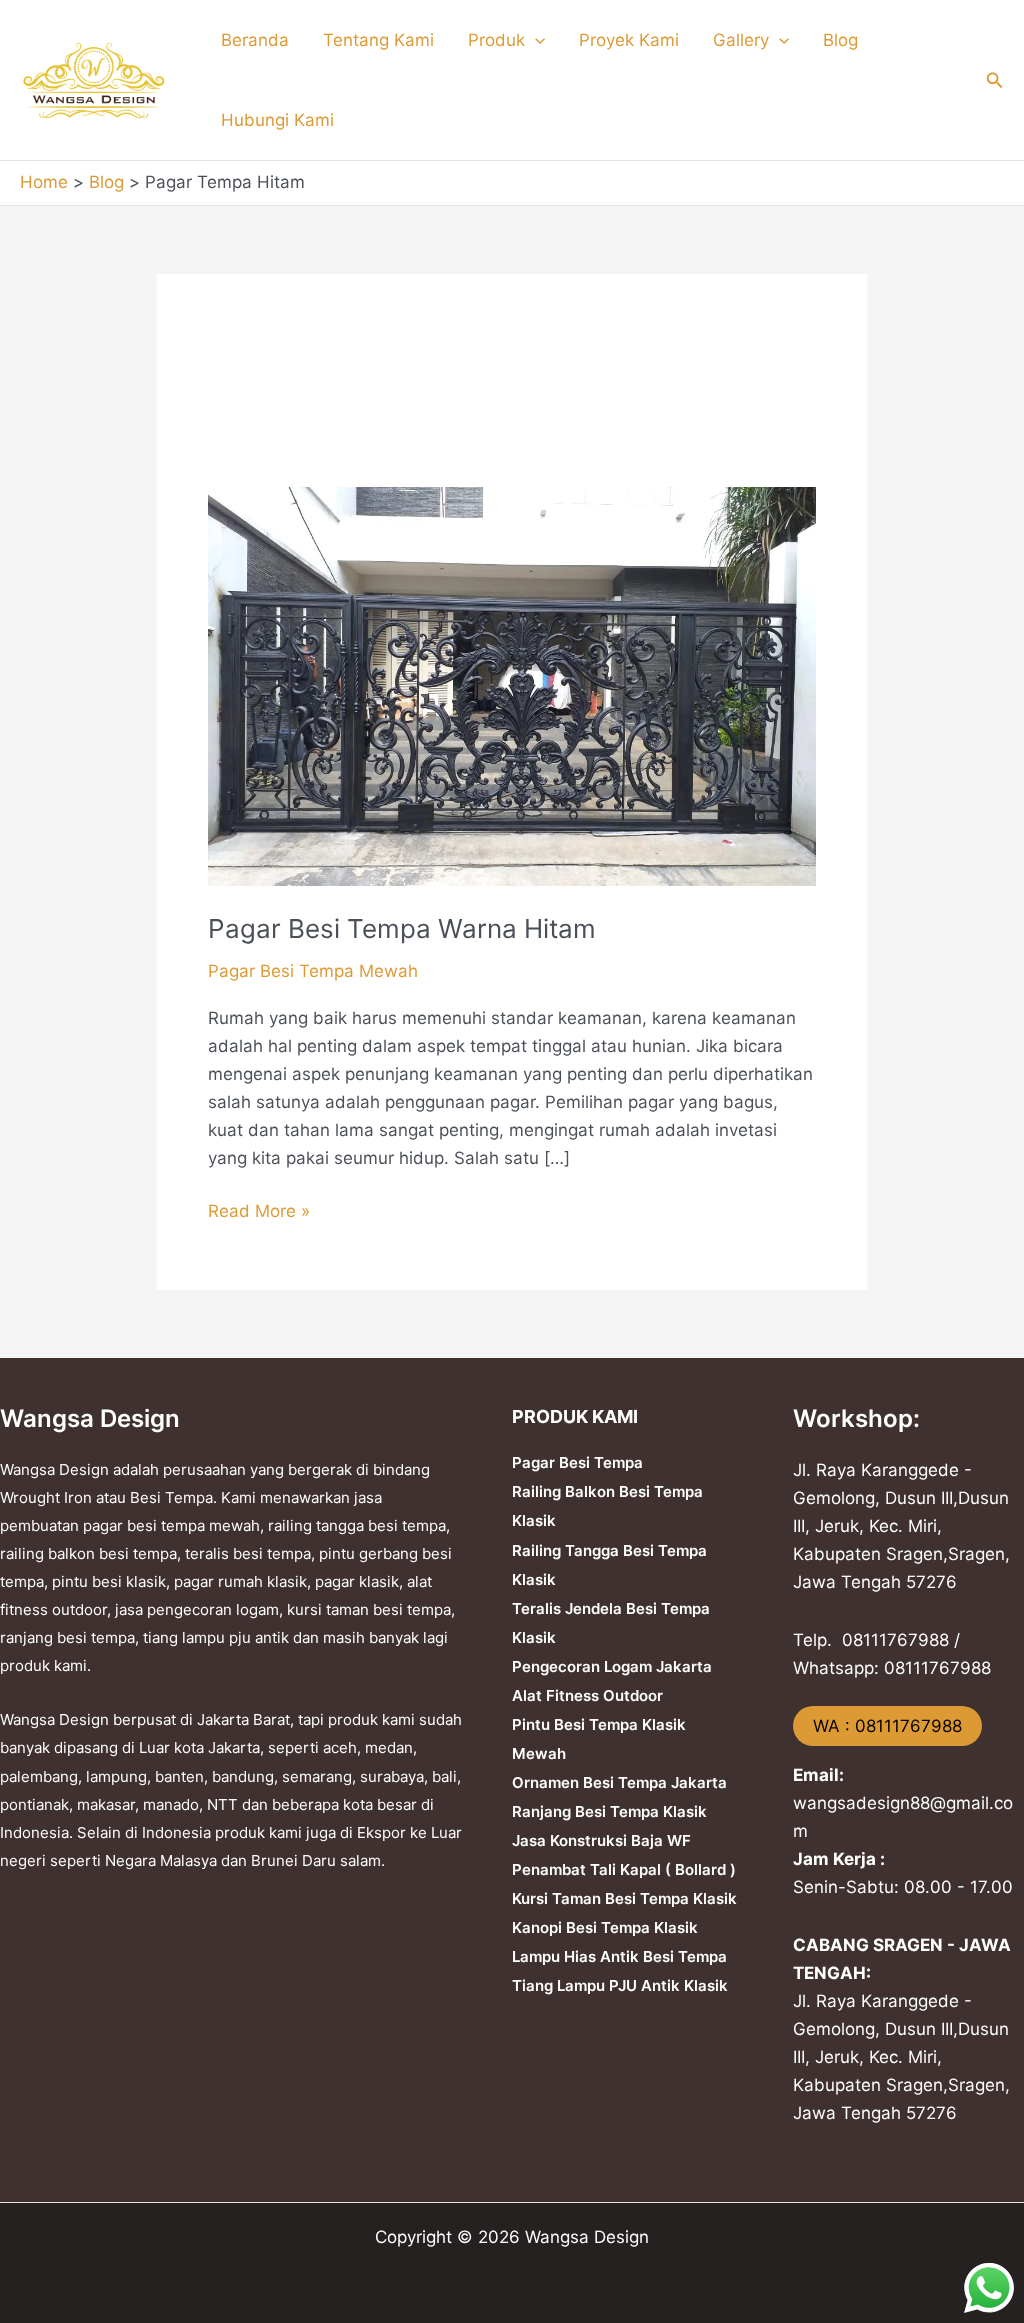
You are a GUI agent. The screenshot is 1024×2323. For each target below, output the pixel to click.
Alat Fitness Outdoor (587, 1695)
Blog (840, 40)
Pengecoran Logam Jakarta (612, 1666)
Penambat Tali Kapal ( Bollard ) (624, 1869)
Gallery (741, 40)
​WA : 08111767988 (887, 1726)
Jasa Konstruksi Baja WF (601, 1840)
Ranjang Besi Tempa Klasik (609, 1811)
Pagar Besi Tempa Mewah (313, 971)
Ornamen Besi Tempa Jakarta (619, 1782)
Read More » (259, 1209)
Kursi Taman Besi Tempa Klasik (624, 1898)
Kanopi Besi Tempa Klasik (605, 1927)
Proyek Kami (629, 40)
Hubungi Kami (277, 120)
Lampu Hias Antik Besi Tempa (619, 1956)
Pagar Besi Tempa (577, 1462)
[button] (535, 40)
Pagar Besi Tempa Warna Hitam (402, 928)
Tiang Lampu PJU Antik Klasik (620, 1985)
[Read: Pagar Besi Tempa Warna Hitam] (512, 685)
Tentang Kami (378, 40)
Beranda (255, 40)
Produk (496, 40)
